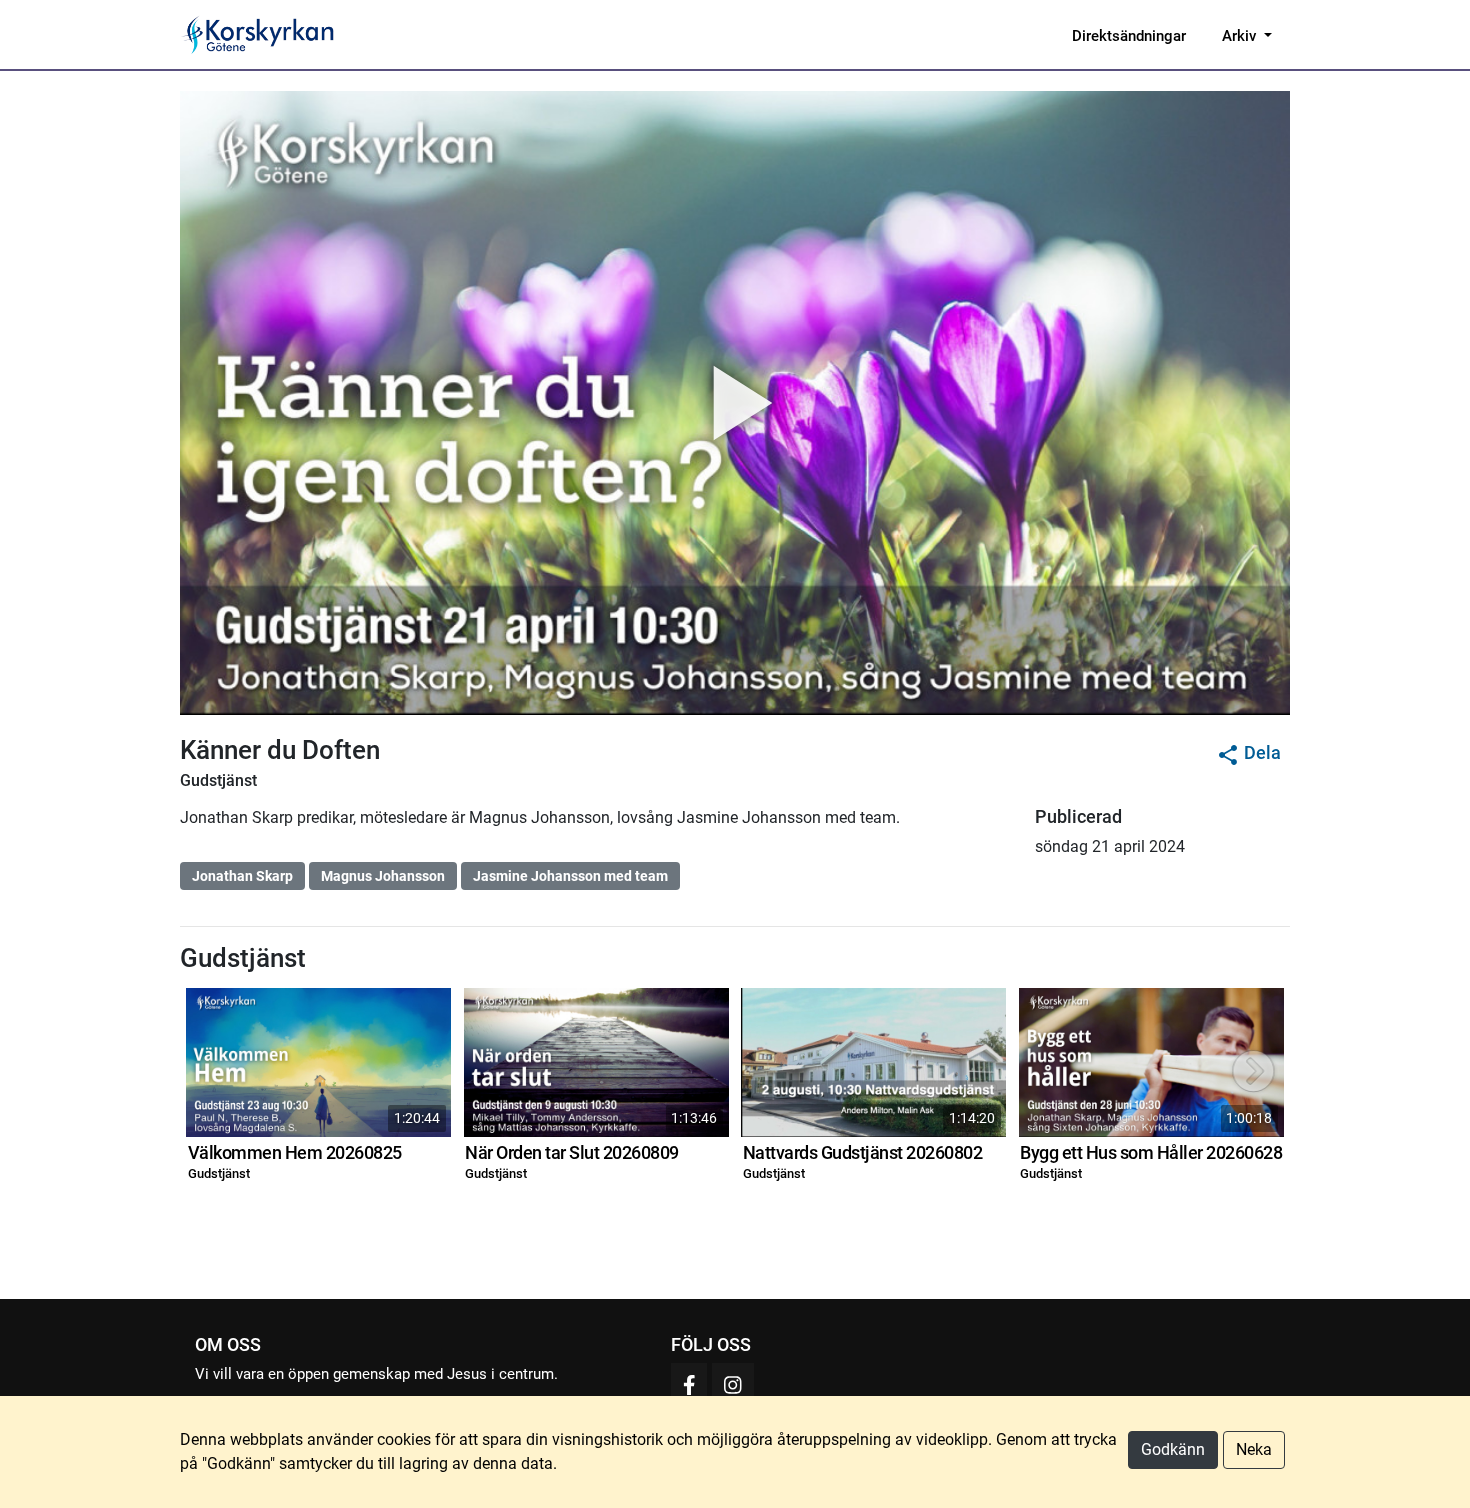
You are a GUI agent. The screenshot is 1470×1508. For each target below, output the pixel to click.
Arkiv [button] (1241, 36)
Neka (1254, 1449)
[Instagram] (733, 1384)
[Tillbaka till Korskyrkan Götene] (257, 33)
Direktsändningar (1129, 36)
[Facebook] (689, 1384)
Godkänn (1173, 1449)
